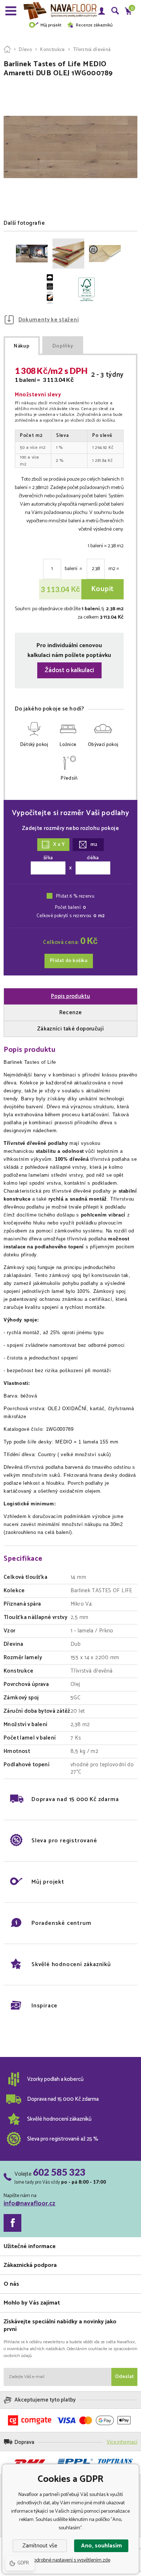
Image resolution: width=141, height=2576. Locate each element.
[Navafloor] (7, 50)
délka (93, 858)
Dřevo (25, 50)
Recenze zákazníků (94, 25)
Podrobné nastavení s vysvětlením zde (71, 2560)
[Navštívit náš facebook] (12, 2223)
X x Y (59, 845)
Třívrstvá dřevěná (92, 50)
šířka (48, 858)
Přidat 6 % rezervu (75, 896)
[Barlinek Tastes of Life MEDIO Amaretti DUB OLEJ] (32, 254)
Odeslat (124, 2377)
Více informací (122, 2442)
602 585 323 (59, 2172)
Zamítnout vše (40, 2546)
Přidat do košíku (69, 961)
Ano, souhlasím (101, 2546)
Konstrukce (52, 50)
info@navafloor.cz (29, 2204)
